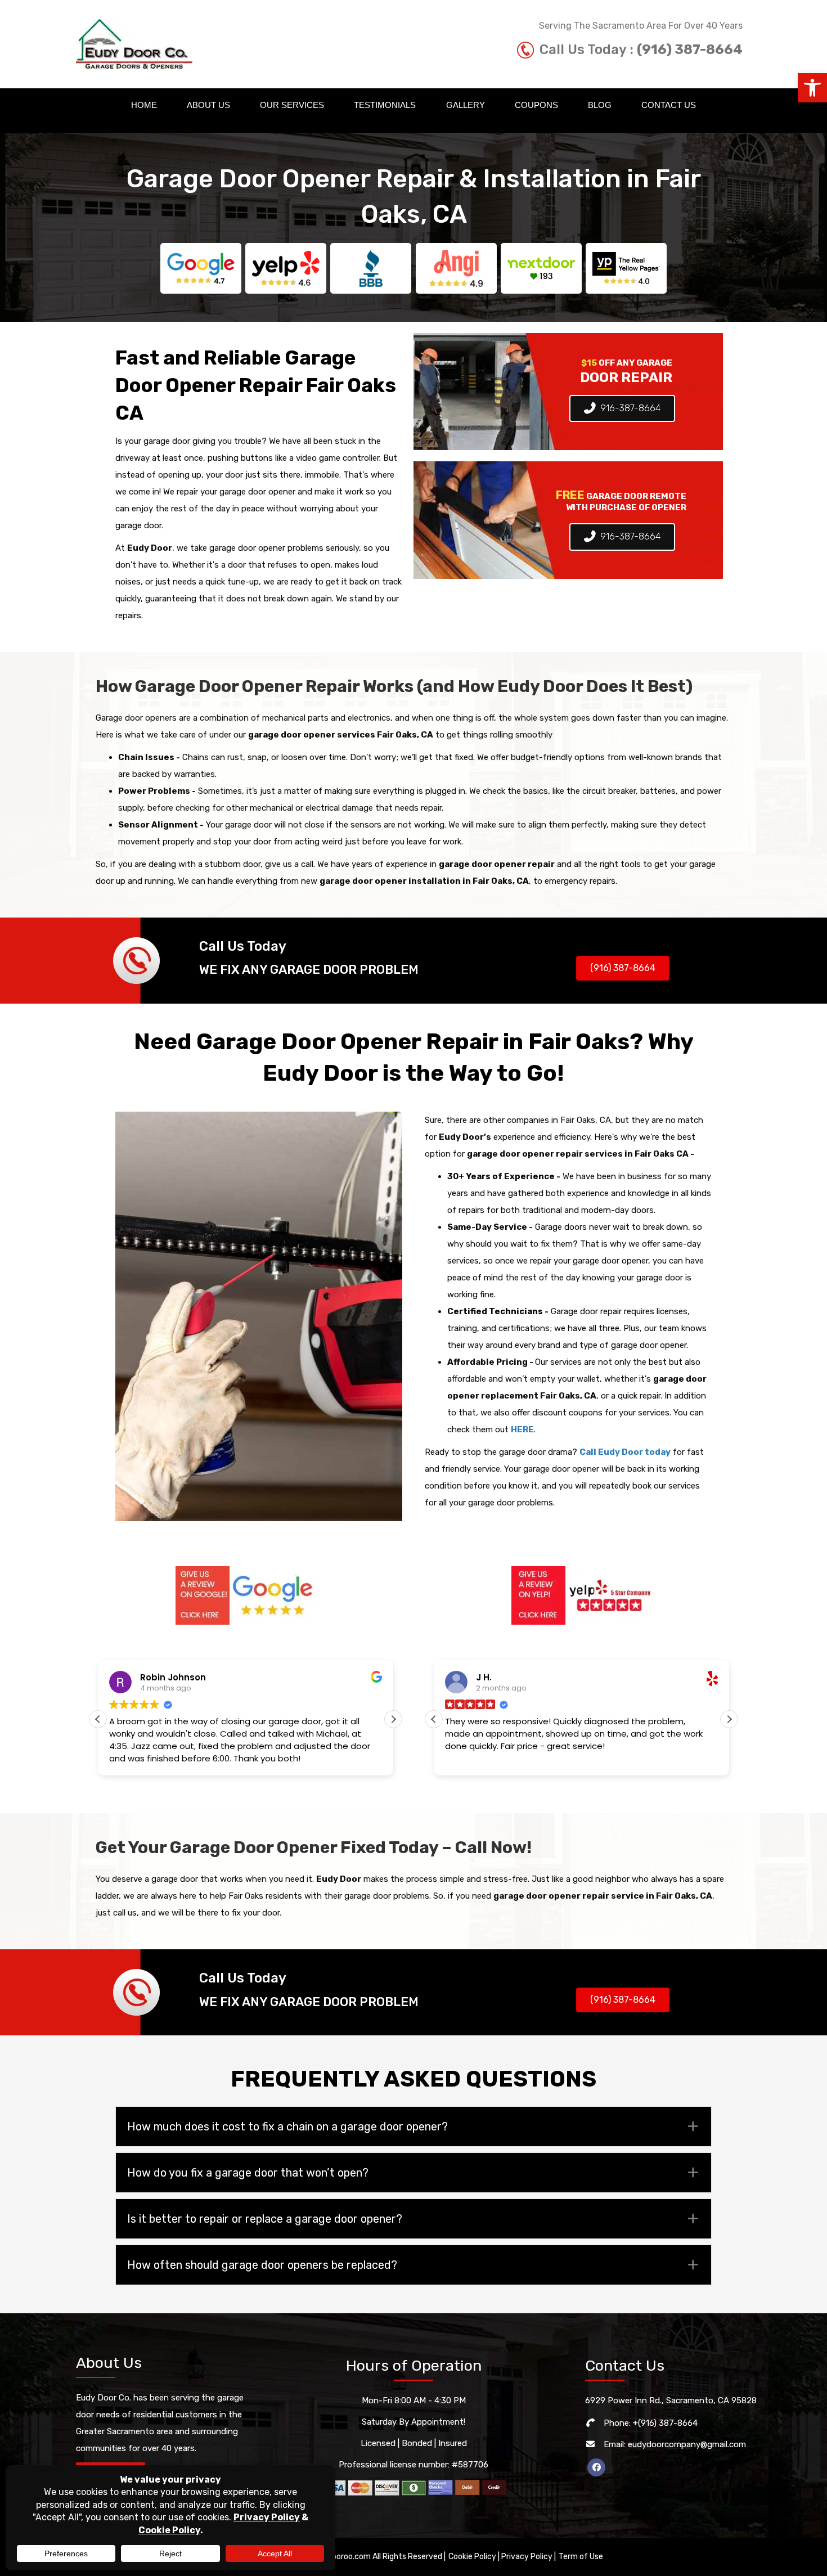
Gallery (466, 105)
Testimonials (385, 105)
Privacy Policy (527, 2557)
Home (144, 105)
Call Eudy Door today (625, 1452)
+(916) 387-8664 (665, 2423)
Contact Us (669, 105)
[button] (812, 88)
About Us (208, 105)
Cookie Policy (472, 2557)
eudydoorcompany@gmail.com (687, 2444)
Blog (600, 105)
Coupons (536, 105)
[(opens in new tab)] (246, 1595)
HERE (522, 1429)
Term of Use (581, 2557)
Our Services (292, 105)
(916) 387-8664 (690, 50)
